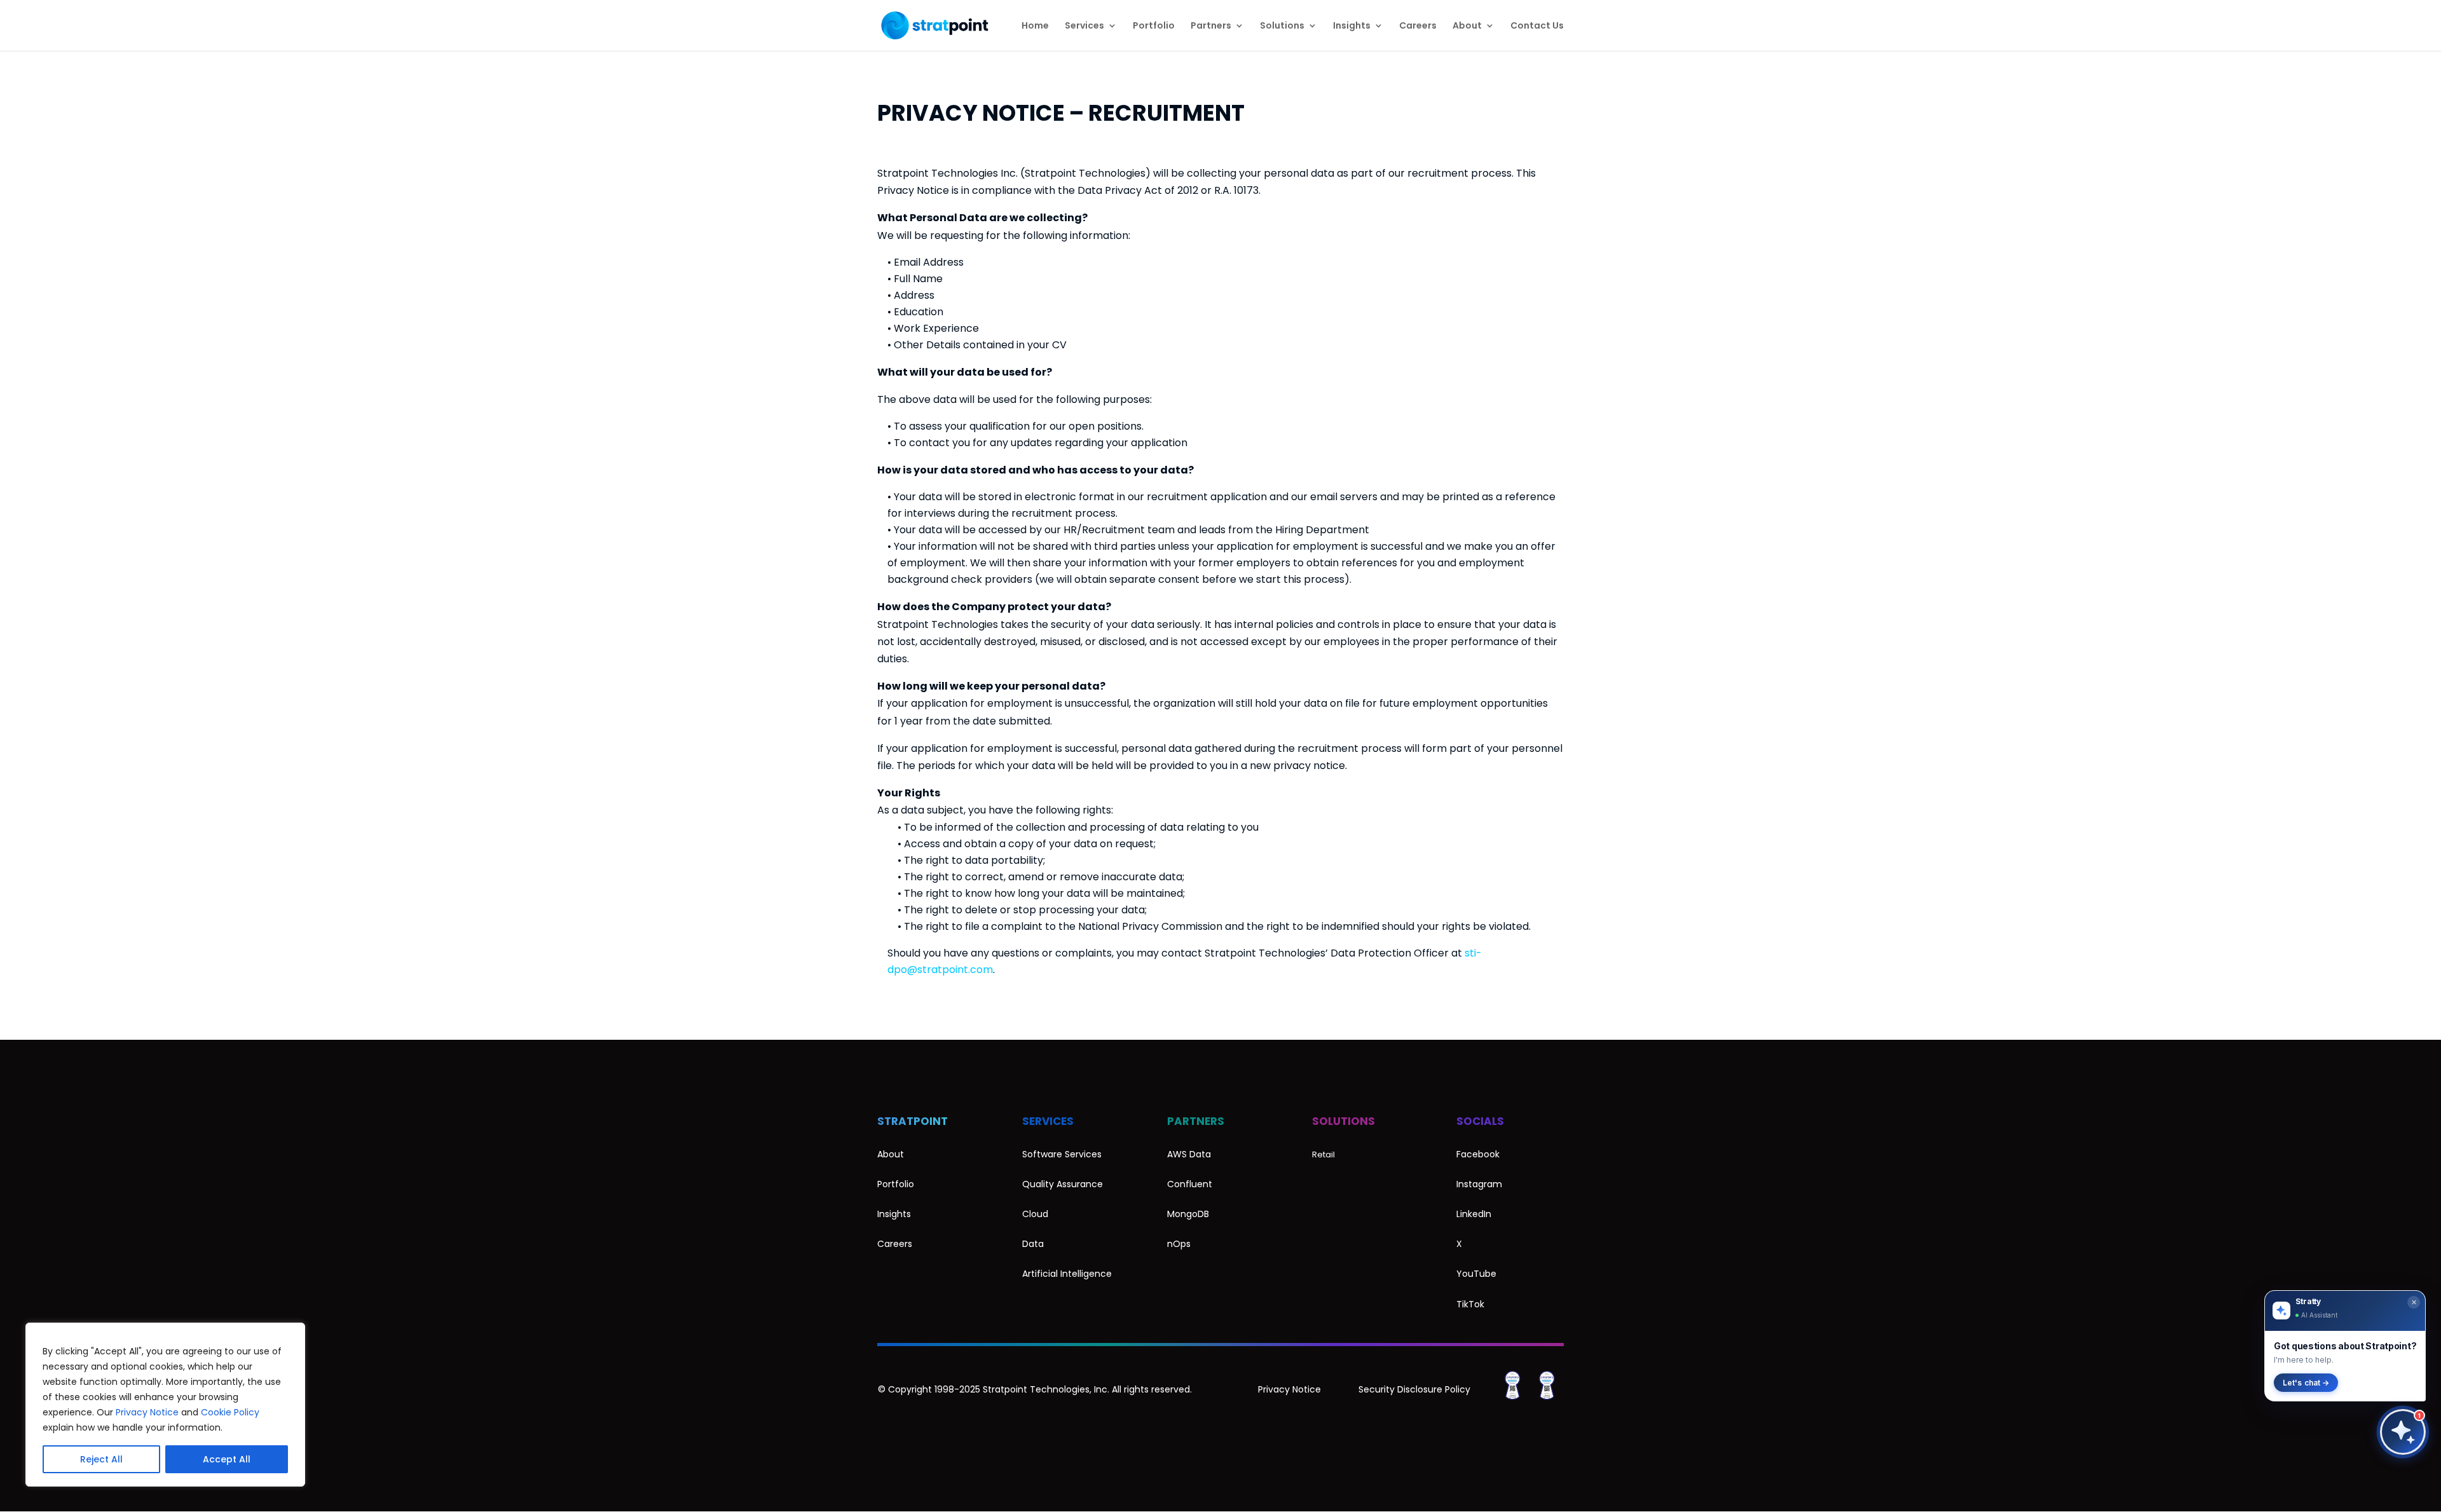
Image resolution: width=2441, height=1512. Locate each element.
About (1467, 26)
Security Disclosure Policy (1414, 1389)
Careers (1418, 26)
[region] (165, 1405)
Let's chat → (2306, 1383)
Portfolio (1154, 26)
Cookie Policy (230, 1412)
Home (1035, 26)
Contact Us (1537, 26)
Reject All (101, 1459)
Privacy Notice (147, 1412)
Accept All (227, 1459)
